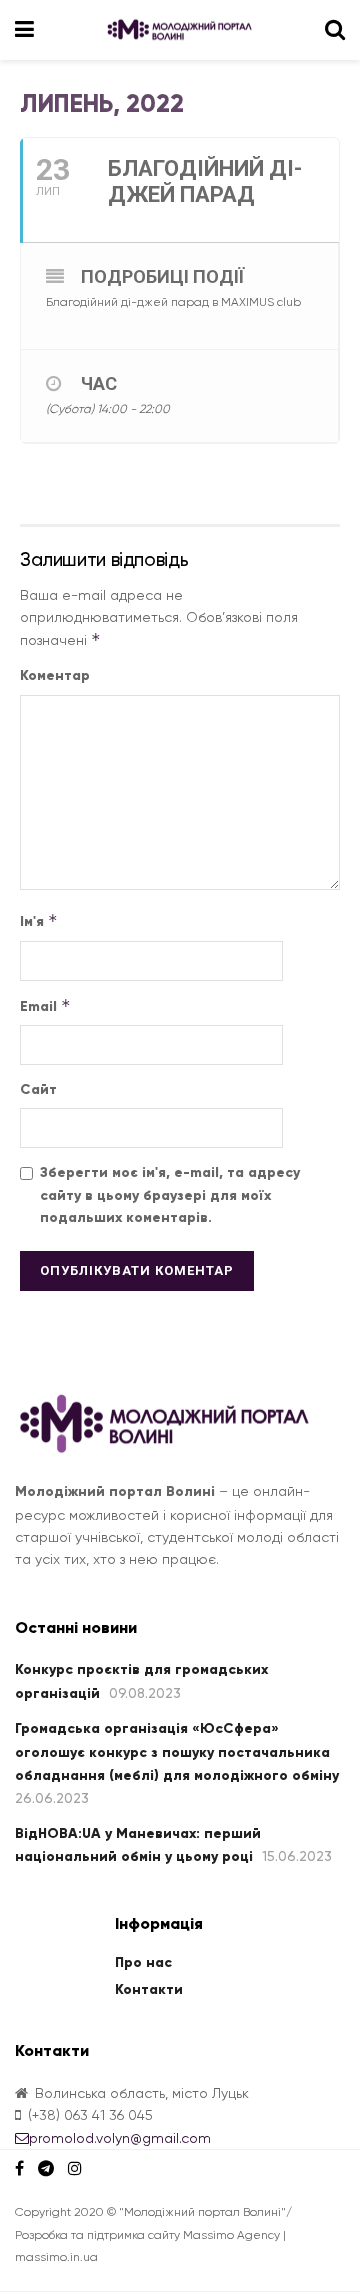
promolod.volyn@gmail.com (120, 2138)
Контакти (149, 1989)
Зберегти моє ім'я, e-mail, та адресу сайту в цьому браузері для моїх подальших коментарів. (170, 1195)
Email (45, 1005)
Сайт (38, 1089)
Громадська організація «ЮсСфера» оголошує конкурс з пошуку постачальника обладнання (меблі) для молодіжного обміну (177, 1752)
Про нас (143, 1962)
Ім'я (39, 920)
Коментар (55, 675)
